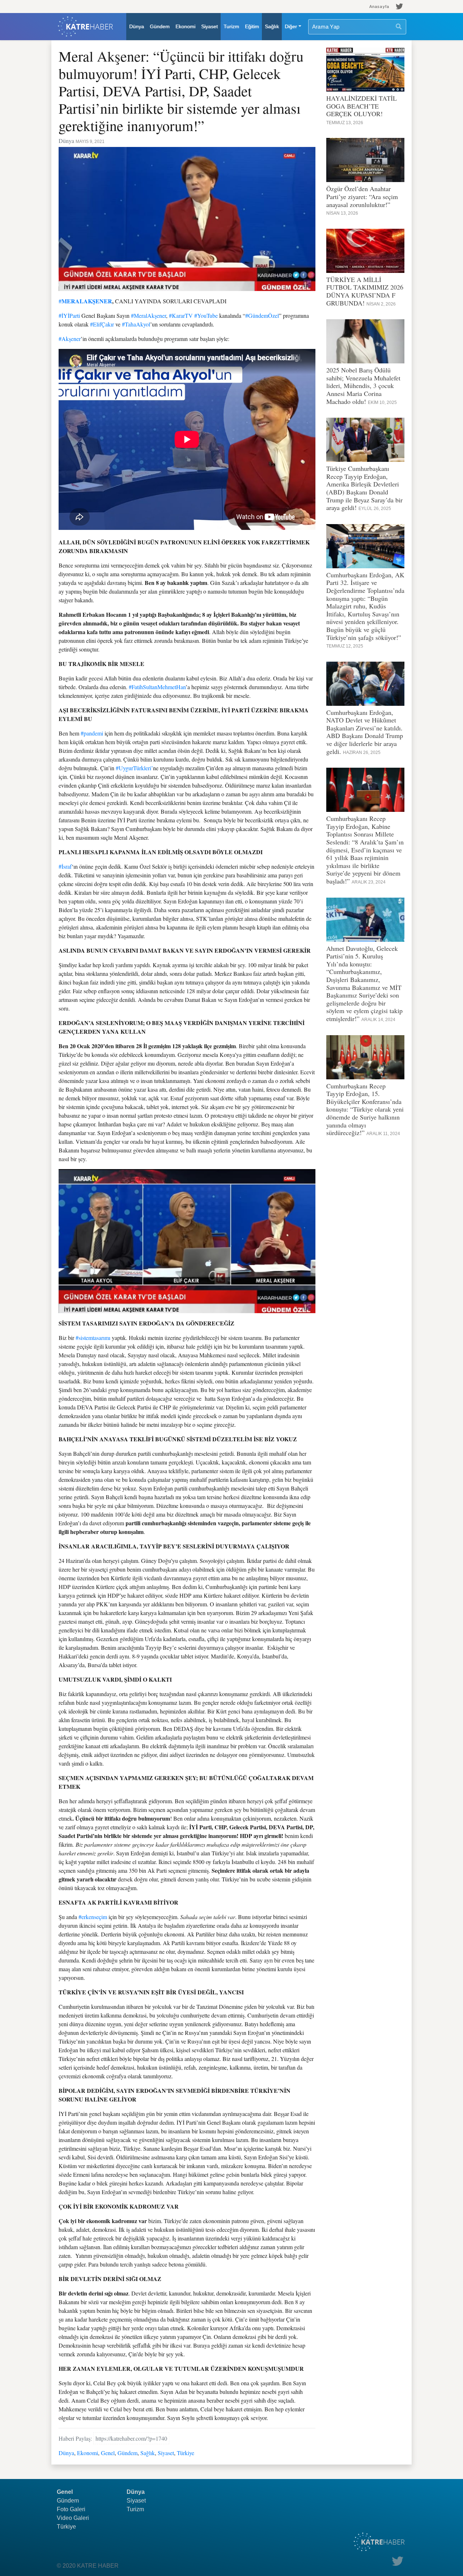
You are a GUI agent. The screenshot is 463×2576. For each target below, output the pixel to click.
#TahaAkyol (136, 324)
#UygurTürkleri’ (134, 768)
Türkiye (186, 2453)
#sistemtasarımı (93, 1338)
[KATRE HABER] (86, 27)
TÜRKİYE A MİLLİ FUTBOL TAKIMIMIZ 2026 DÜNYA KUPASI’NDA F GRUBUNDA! (365, 291)
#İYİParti (69, 315)
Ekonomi (185, 26)
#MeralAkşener (148, 315)
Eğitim (252, 26)
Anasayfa (379, 7)
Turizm (231, 26)
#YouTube (206, 315)
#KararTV (181, 315)
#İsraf (65, 866)
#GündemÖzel (262, 315)
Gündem (160, 26)
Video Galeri (73, 2518)
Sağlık (272, 26)
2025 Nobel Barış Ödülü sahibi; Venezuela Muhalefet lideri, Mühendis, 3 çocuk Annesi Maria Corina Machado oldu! (363, 385)
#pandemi (92, 733)
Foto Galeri (71, 2509)
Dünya (137, 26)
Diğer (291, 26)
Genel (108, 2453)
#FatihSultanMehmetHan (157, 687)
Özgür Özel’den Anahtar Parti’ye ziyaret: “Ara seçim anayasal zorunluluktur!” (362, 196)
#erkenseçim (93, 1917)
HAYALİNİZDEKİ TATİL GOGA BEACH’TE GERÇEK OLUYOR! (362, 106)
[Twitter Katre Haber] (400, 7)
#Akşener (70, 339)
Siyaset (209, 26)
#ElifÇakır (102, 324)
